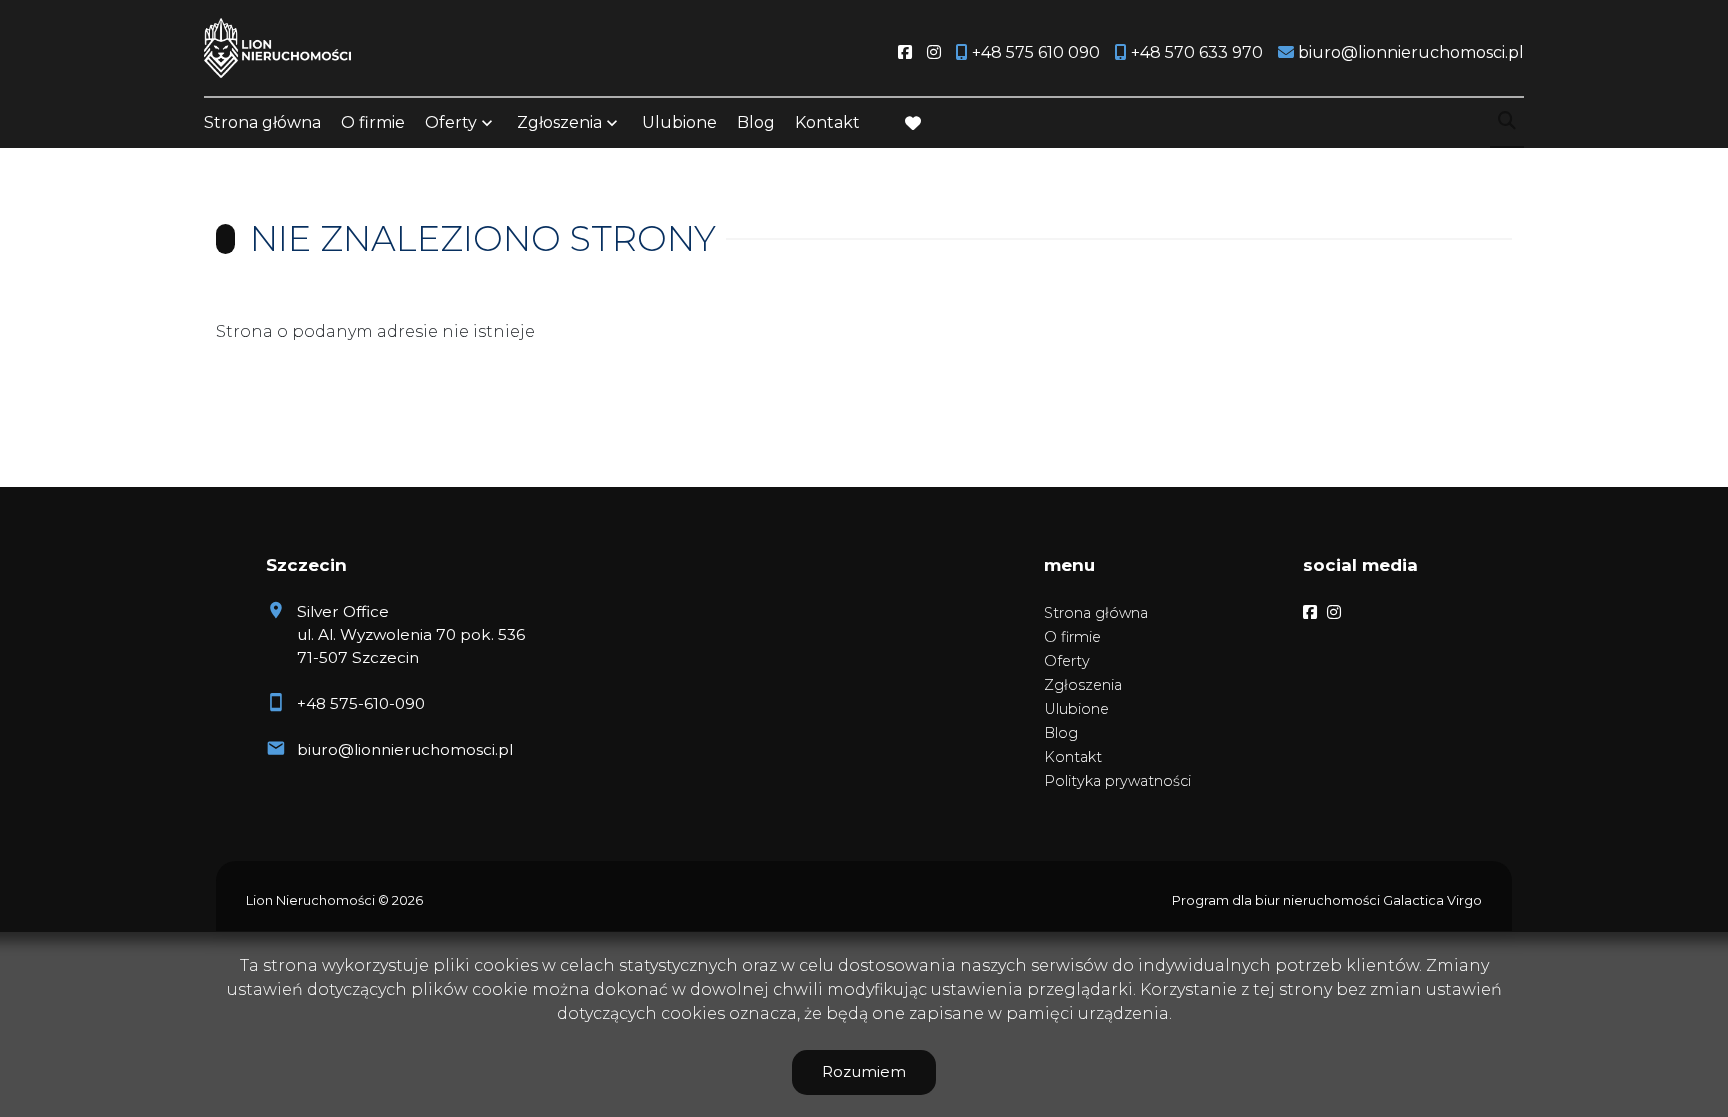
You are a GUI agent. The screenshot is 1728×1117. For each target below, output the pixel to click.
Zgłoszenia (1083, 685)
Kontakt (827, 122)
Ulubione (679, 122)
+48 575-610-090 (361, 703)
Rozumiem (864, 1071)
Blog (756, 122)
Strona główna (262, 122)
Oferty (451, 122)
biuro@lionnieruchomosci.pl (405, 749)
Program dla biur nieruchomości (1277, 900)
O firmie (373, 122)
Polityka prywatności (1117, 781)
